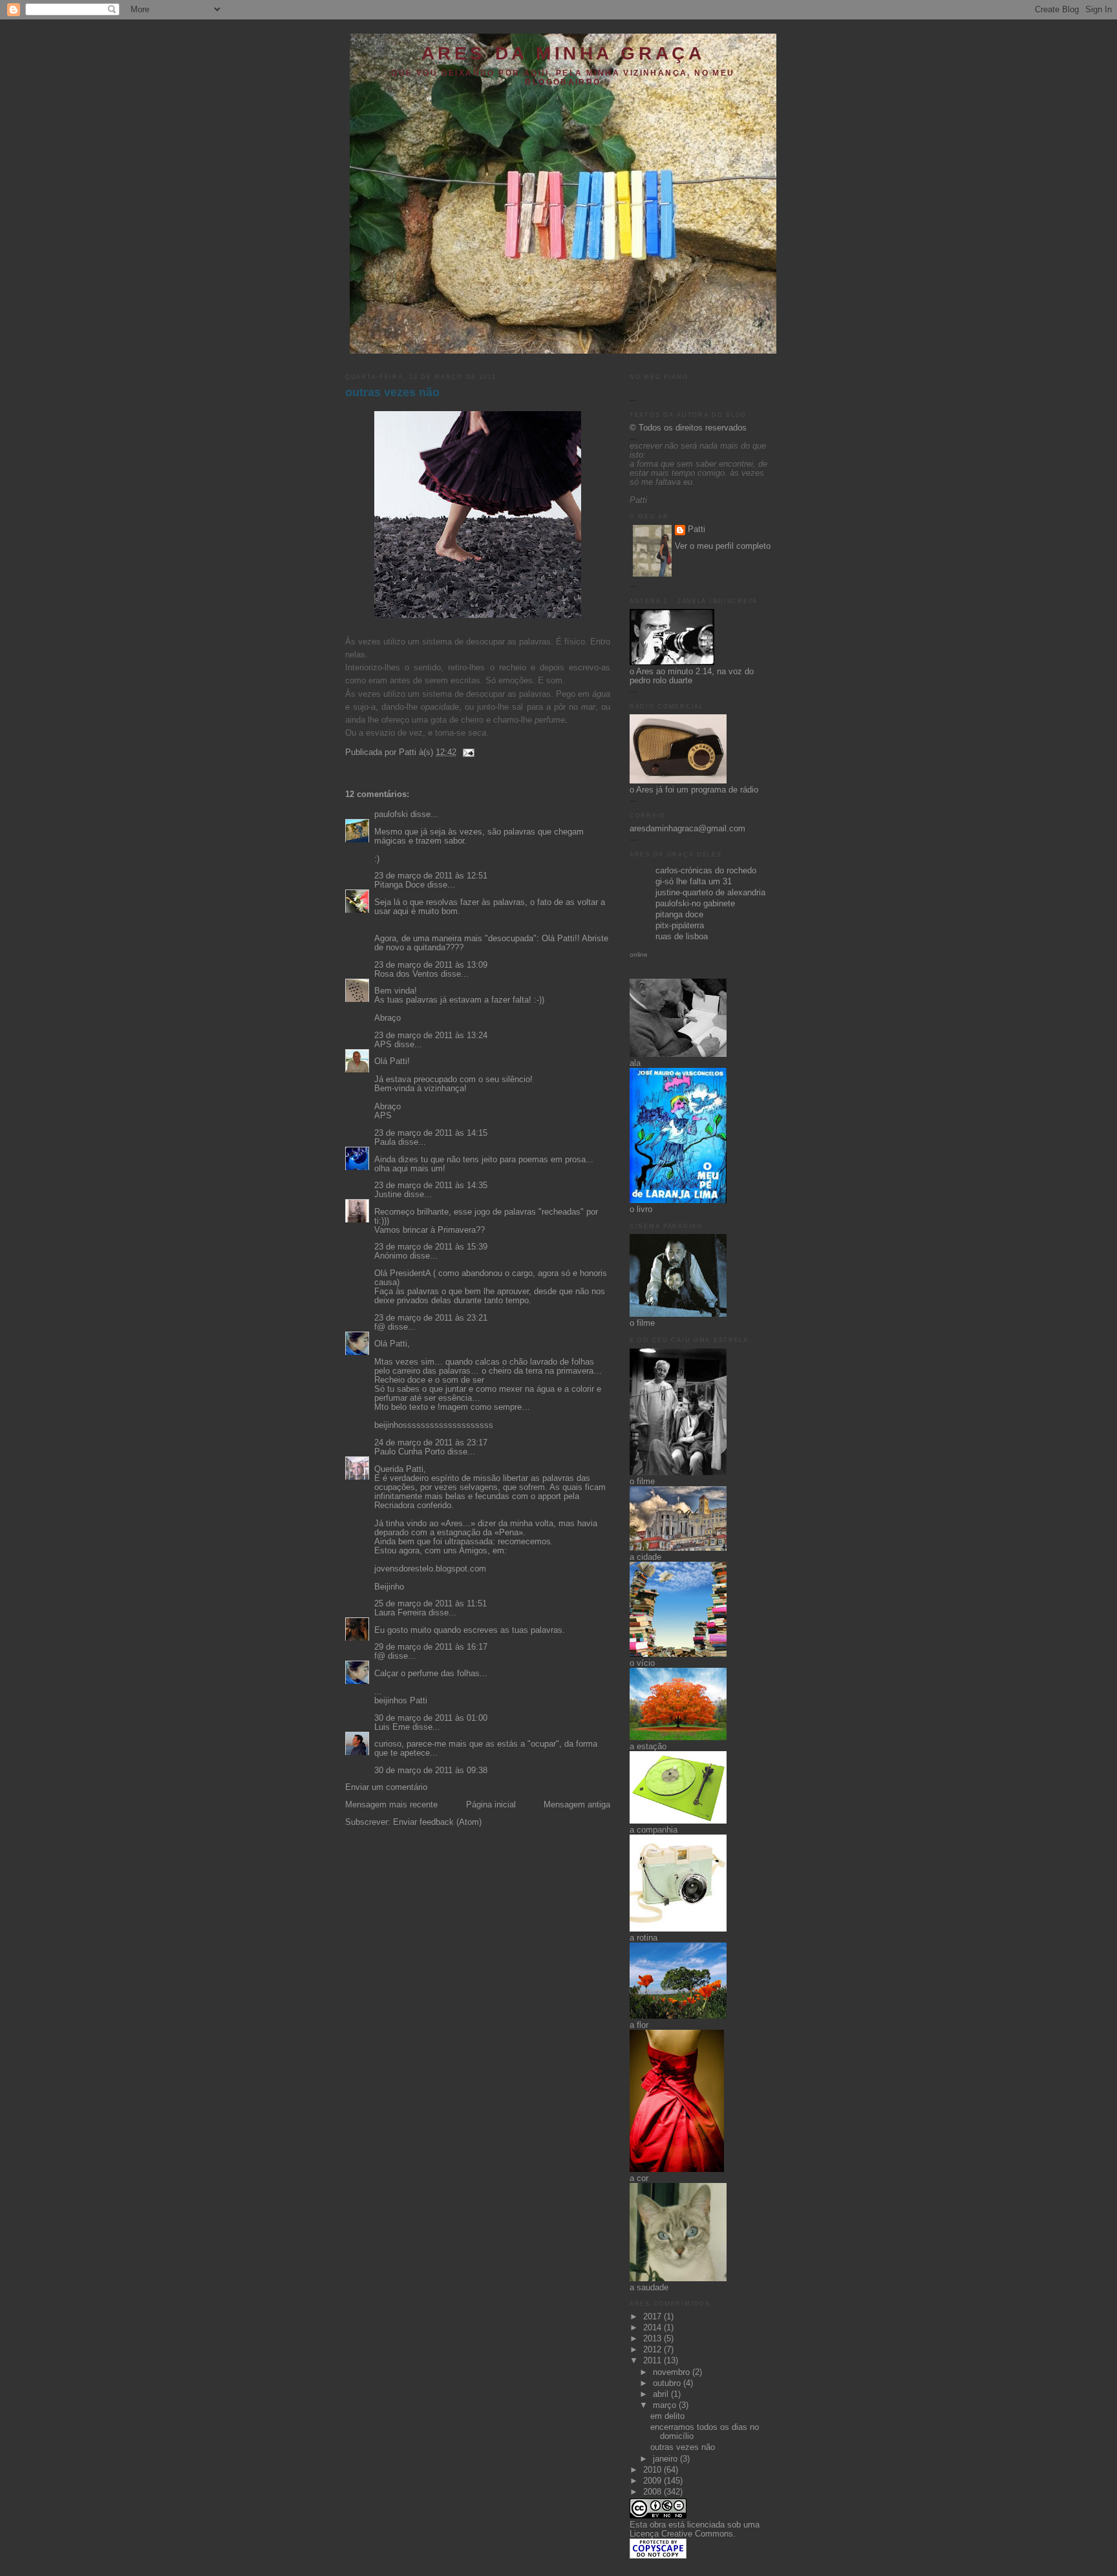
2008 (654, 2492)
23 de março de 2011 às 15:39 (431, 1247)
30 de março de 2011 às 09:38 (431, 1771)
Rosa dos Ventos (406, 974)
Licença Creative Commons (681, 2534)
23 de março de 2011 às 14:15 (431, 1133)
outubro (668, 2383)
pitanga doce (679, 915)
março (666, 2405)
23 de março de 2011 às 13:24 (431, 1036)
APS (383, 1045)
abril (662, 2394)
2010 (654, 2470)
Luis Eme (392, 1727)
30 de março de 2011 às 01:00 (431, 1718)
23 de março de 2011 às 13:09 (431, 965)
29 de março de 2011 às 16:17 (431, 1647)
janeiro (666, 2459)
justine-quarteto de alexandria (710, 893)
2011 (654, 2361)
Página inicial (491, 1805)
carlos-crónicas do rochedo (706, 871)
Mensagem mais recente (391, 1805)
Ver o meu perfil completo (723, 546)
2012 (654, 2350)
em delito (667, 2416)
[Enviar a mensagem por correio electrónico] (467, 752)
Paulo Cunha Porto (410, 1452)
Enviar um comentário (386, 1787)
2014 (654, 2328)
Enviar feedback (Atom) (437, 1822)
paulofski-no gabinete (695, 904)
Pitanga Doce (399, 885)
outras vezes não (392, 392)
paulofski (391, 814)
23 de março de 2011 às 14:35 (431, 1186)
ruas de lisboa (682, 937)
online (639, 954)
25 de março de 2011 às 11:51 (431, 1604)
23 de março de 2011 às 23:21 (431, 1318)
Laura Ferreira (400, 1613)
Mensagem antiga (577, 1805)
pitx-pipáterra (680, 926)
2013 (654, 2339)
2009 (654, 2481)
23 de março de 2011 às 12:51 (431, 876)
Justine (388, 1195)
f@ (380, 1327)
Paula (385, 1142)
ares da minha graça (563, 53)
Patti (697, 529)
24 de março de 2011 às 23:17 (431, 1443)
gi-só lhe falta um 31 (694, 882)
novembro (673, 2372)
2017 (654, 2317)
